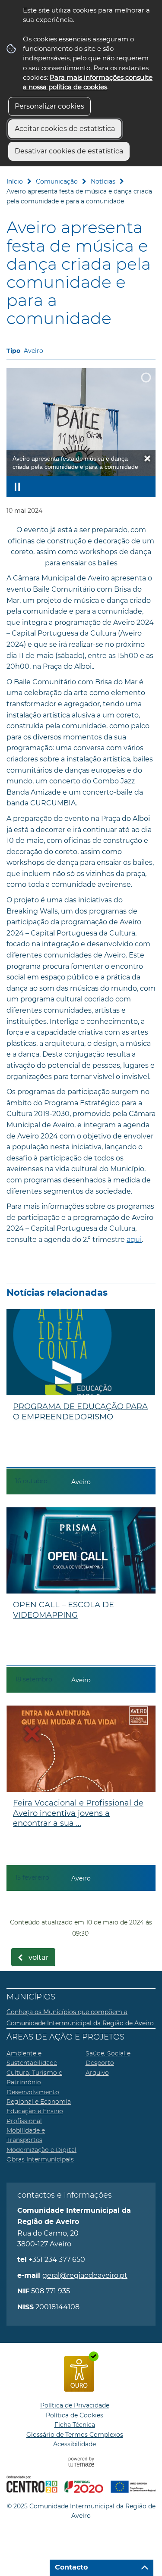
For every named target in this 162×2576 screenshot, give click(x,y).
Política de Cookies (75, 2415)
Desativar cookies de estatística (69, 151)
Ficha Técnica (75, 2425)
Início (15, 181)
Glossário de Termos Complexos (75, 2435)
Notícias (103, 181)
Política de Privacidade (75, 2405)
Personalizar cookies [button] (49, 106)
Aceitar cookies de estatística (65, 129)
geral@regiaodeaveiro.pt (85, 2275)
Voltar (39, 1958)
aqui (134, 1240)
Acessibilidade (75, 2444)
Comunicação (57, 181)
